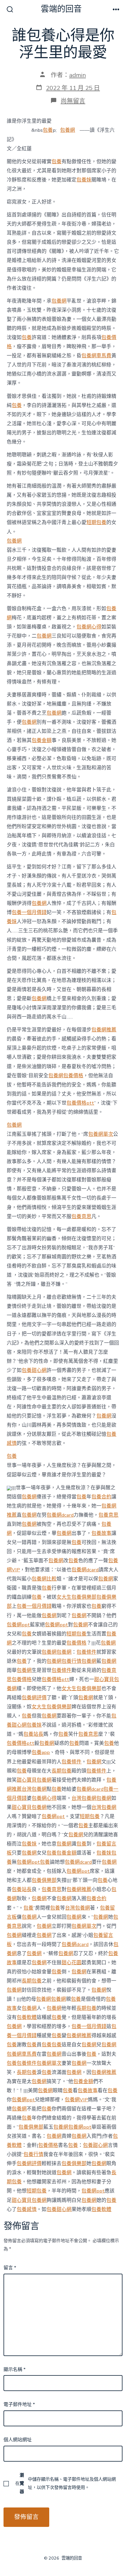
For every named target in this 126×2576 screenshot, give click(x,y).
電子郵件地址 (19, 2405)
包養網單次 (101, 1134)
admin (78, 75)
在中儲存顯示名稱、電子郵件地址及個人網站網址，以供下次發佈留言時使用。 (66, 2483)
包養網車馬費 (96, 356)
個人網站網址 (18, 2440)
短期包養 (96, 522)
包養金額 (42, 740)
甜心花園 (71, 1963)
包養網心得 (89, 627)
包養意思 (81, 1217)
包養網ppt (18, 1625)
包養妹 (84, 180)
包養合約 (101, 1497)
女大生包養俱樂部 (76, 1597)
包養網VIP (76, 2100)
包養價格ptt (80, 1103)
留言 (10, 2268)
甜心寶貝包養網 (34, 1780)
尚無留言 (73, 101)
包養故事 (101, 1533)
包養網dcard (60, 1515)
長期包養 (62, 1771)
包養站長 (33, 1734)
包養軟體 (27, 2017)
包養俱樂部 (44, 1880)
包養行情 (71, 1661)
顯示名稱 (15, 2370)
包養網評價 (34, 1698)
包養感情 (27, 2209)
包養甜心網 (34, 1370)
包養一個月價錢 (29, 912)
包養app (41, 1752)
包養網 (68, 130)
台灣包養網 (34, 1789)
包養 (48, 130)
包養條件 (86, 1652)
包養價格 (73, 1076)
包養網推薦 (104, 1030)
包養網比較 (44, 1579)
